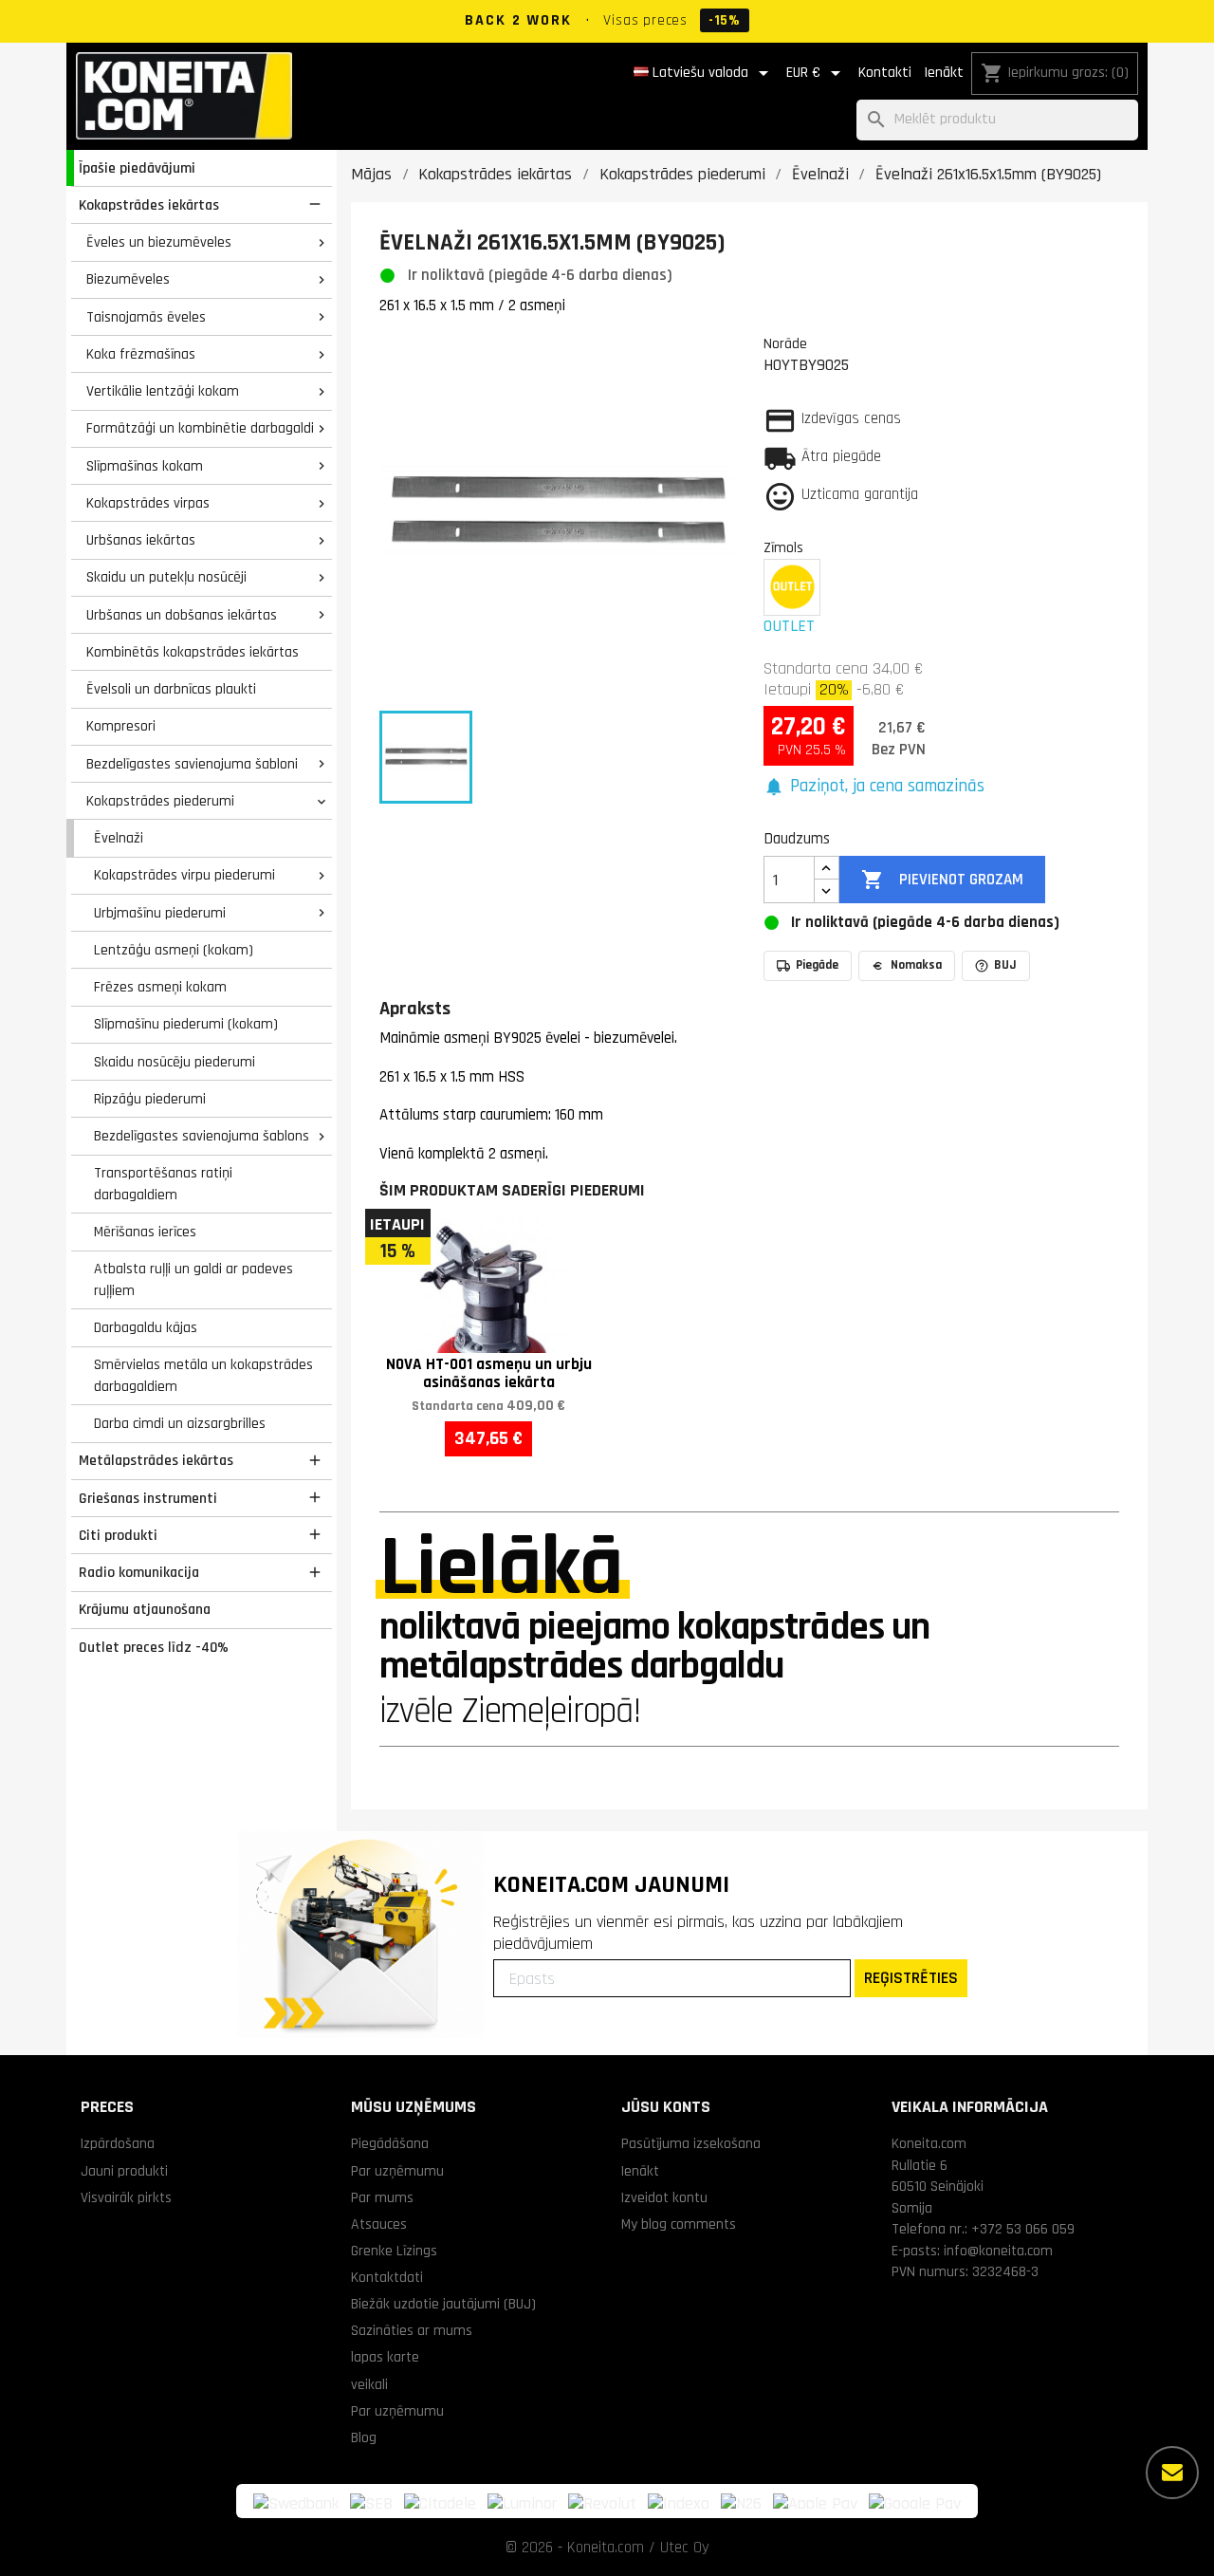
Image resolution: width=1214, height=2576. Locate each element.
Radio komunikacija (139, 1572)
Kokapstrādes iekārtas (149, 205)
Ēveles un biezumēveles (159, 242)
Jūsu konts (666, 2107)
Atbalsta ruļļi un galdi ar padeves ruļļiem (193, 1279)
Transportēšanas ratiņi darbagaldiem (163, 1184)
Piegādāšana (390, 2143)
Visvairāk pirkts (126, 2197)
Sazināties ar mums (412, 2330)
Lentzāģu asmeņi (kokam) (174, 950)
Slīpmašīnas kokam (145, 466)
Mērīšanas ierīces (145, 1232)
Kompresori (121, 726)
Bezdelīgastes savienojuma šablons (202, 1136)
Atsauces (379, 2224)
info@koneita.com (998, 2251)
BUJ (1005, 965)
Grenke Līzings (394, 2251)
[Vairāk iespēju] (1172, 2473)
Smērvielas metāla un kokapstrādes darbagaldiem (203, 1375)
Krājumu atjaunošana (145, 1609)
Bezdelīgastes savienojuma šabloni (192, 764)
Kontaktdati (387, 2277)
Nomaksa (916, 965)
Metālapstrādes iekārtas (156, 1460)
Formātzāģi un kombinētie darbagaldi (200, 428)
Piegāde (817, 965)
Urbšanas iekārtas (141, 540)
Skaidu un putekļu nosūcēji (166, 577)
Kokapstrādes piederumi (160, 801)
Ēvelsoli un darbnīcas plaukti (171, 689)
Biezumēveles (128, 279)
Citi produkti (118, 1535)
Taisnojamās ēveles (146, 317)
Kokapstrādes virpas (148, 503)
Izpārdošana (118, 2143)
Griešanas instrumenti (148, 1498)
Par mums (382, 2197)
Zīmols (783, 547)
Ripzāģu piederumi (150, 1099)
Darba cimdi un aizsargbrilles (180, 1423)
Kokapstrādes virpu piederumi (184, 875)
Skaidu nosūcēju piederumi (175, 1062)
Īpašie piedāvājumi (137, 168)
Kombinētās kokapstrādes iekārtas (193, 652)
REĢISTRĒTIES (911, 1978)
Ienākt (944, 73)
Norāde (785, 343)
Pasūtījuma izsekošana (691, 2143)
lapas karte (385, 2357)
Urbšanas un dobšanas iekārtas (182, 615)
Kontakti (885, 73)
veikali (369, 2384)
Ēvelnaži (119, 838)
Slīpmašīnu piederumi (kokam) (186, 1024)
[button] (874, 787)
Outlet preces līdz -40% (154, 1647)
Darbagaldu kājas (146, 1327)
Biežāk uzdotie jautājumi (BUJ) (443, 2304)
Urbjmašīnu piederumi (160, 913)
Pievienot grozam (942, 880)
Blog (364, 2437)
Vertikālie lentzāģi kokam (163, 391)
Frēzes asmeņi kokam (160, 987)
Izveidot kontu (664, 2197)
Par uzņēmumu (397, 2171)
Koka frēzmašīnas (141, 354)
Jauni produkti (124, 2171)
